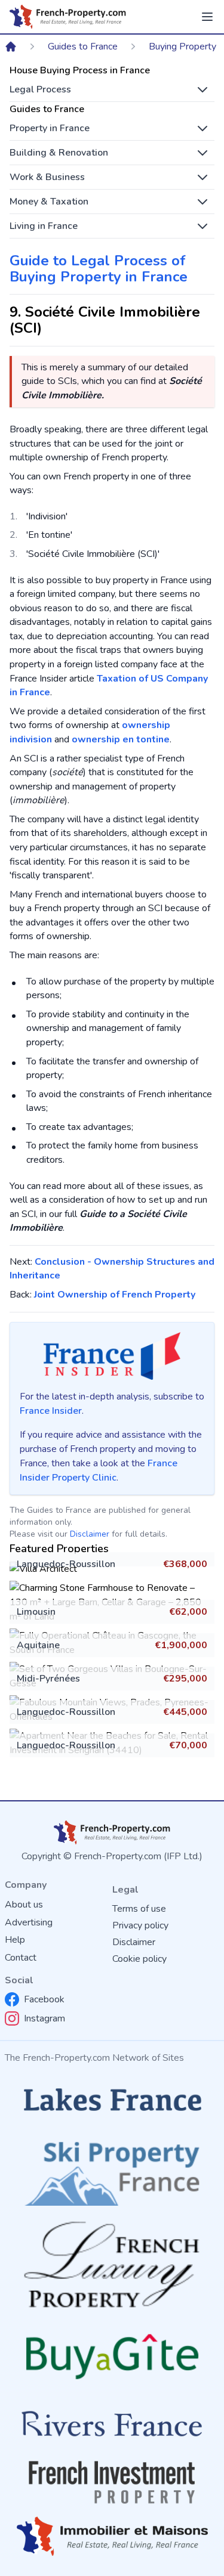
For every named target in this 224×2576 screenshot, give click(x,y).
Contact (21, 1958)
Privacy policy (140, 1925)
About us (24, 1905)
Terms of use (139, 1909)
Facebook (44, 1999)
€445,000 (185, 1712)
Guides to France (83, 47)
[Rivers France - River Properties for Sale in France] (112, 2424)
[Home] (11, 47)
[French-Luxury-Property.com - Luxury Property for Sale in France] (112, 2264)
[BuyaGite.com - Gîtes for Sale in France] (112, 2356)
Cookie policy (139, 1959)
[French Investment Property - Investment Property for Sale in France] (112, 2482)
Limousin (36, 1612)
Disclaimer (90, 1534)
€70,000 (188, 1745)
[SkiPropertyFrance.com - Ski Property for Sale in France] (112, 2170)
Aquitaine (38, 1645)
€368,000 (185, 1564)
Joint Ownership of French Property (115, 1295)
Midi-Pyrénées (48, 1679)
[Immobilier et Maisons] (112, 2536)
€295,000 (185, 1679)
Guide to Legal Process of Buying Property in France (99, 269)
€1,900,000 (181, 1645)
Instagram (45, 2018)
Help (15, 1940)
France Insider (51, 1411)
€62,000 (188, 1612)
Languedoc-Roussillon (66, 1564)
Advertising (29, 1922)
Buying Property (182, 47)
